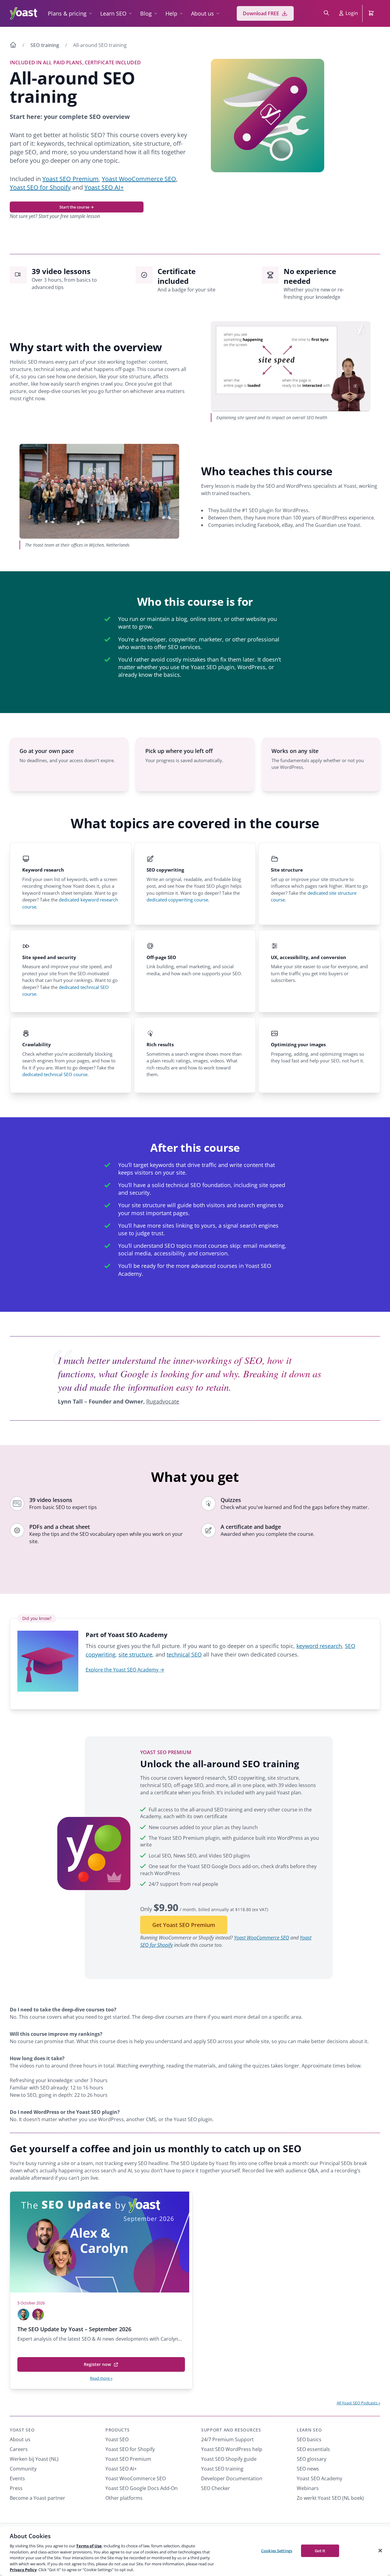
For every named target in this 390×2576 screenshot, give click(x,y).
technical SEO (184, 1654)
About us (202, 13)
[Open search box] (326, 13)
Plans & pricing (67, 13)
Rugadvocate (163, 1401)
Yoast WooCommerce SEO (139, 179)
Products (118, 2430)
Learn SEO (113, 13)
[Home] (13, 46)
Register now (99, 2367)
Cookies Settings (277, 2550)
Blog (146, 13)
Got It (320, 2550)
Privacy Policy (23, 2570)
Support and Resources (231, 2430)
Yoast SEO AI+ (104, 187)
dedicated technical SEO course (55, 1074)
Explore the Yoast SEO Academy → (125, 1670)
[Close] (380, 2550)
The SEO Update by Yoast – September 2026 (74, 2329)
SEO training (45, 45)
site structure (135, 1654)
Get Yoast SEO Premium (184, 1925)
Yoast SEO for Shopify (40, 187)
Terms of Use (89, 2546)
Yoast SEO (22, 2430)
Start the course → (77, 207)
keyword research (319, 1646)
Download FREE (261, 13)
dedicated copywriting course (177, 900)
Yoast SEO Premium (71, 179)
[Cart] (372, 13)
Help (171, 13)
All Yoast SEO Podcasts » (358, 2403)
